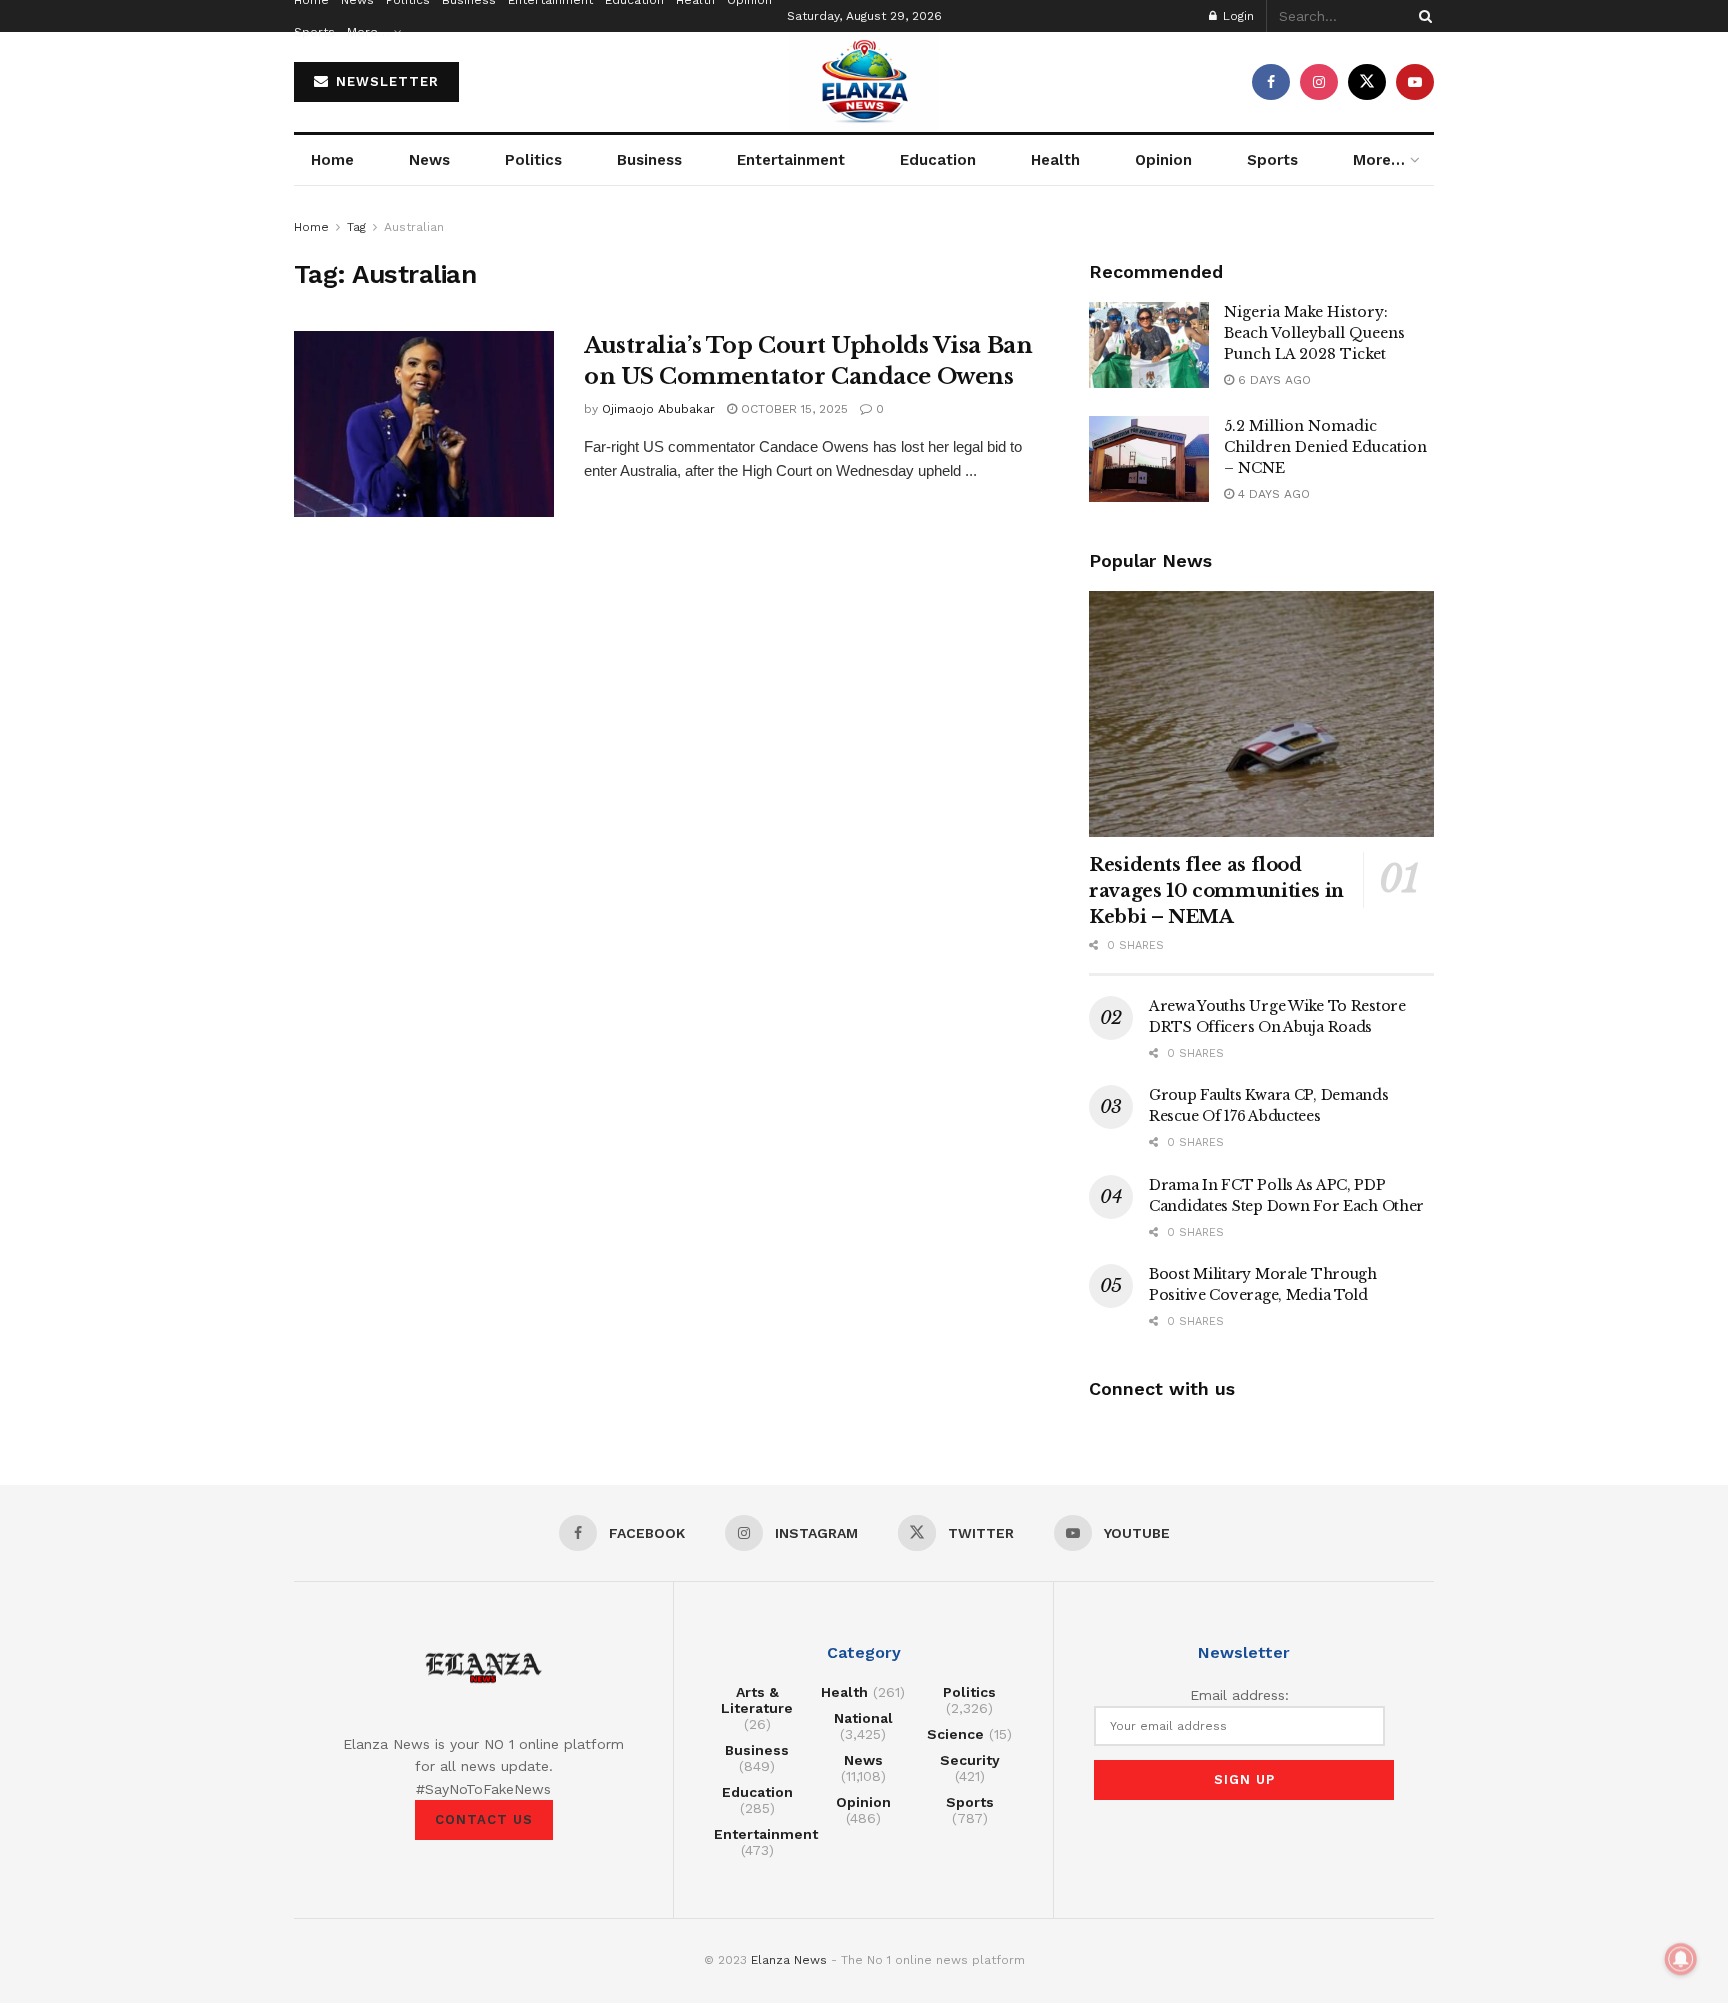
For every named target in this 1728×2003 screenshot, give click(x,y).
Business (649, 160)
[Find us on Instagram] (1319, 82)
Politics (533, 160)
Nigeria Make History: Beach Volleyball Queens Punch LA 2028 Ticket (1314, 333)
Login (1236, 16)
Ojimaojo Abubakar (658, 409)
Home (332, 160)
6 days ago (1272, 380)
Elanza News (789, 1960)
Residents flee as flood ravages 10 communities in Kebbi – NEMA (1216, 891)
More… (368, 32)
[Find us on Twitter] (1367, 82)
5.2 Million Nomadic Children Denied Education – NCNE (1325, 447)
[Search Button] (1422, 16)
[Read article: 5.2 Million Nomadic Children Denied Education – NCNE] (1149, 459)
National (863, 1718)
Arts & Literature (757, 1700)
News (429, 160)
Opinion (1163, 160)
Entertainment (791, 160)
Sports (314, 32)
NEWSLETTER (385, 81)
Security (970, 1760)
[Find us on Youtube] (1415, 82)
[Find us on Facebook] (1271, 82)
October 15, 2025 (792, 409)
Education (938, 160)
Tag (356, 227)
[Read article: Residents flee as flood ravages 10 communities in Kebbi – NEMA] (1261, 714)
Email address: (1239, 1695)
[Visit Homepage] (864, 82)
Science (955, 1734)
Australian (414, 227)
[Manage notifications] (1681, 1959)
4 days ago (1272, 494)
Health (1055, 160)
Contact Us (484, 1819)
